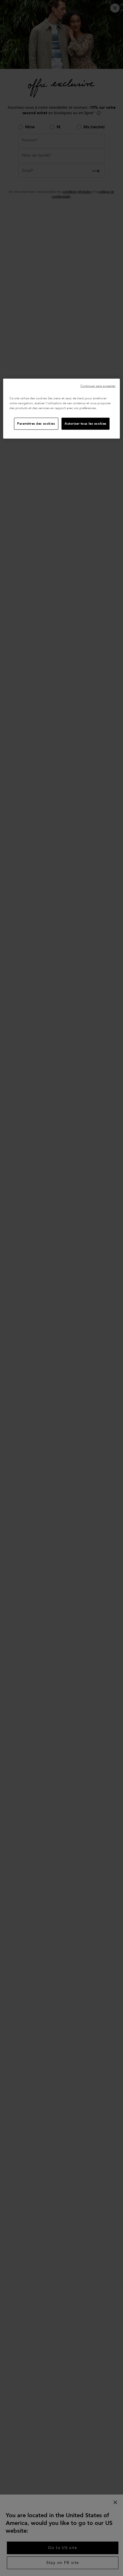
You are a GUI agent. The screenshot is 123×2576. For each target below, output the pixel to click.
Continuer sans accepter (98, 386)
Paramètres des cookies (36, 424)
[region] (62, 409)
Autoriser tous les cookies (86, 424)
